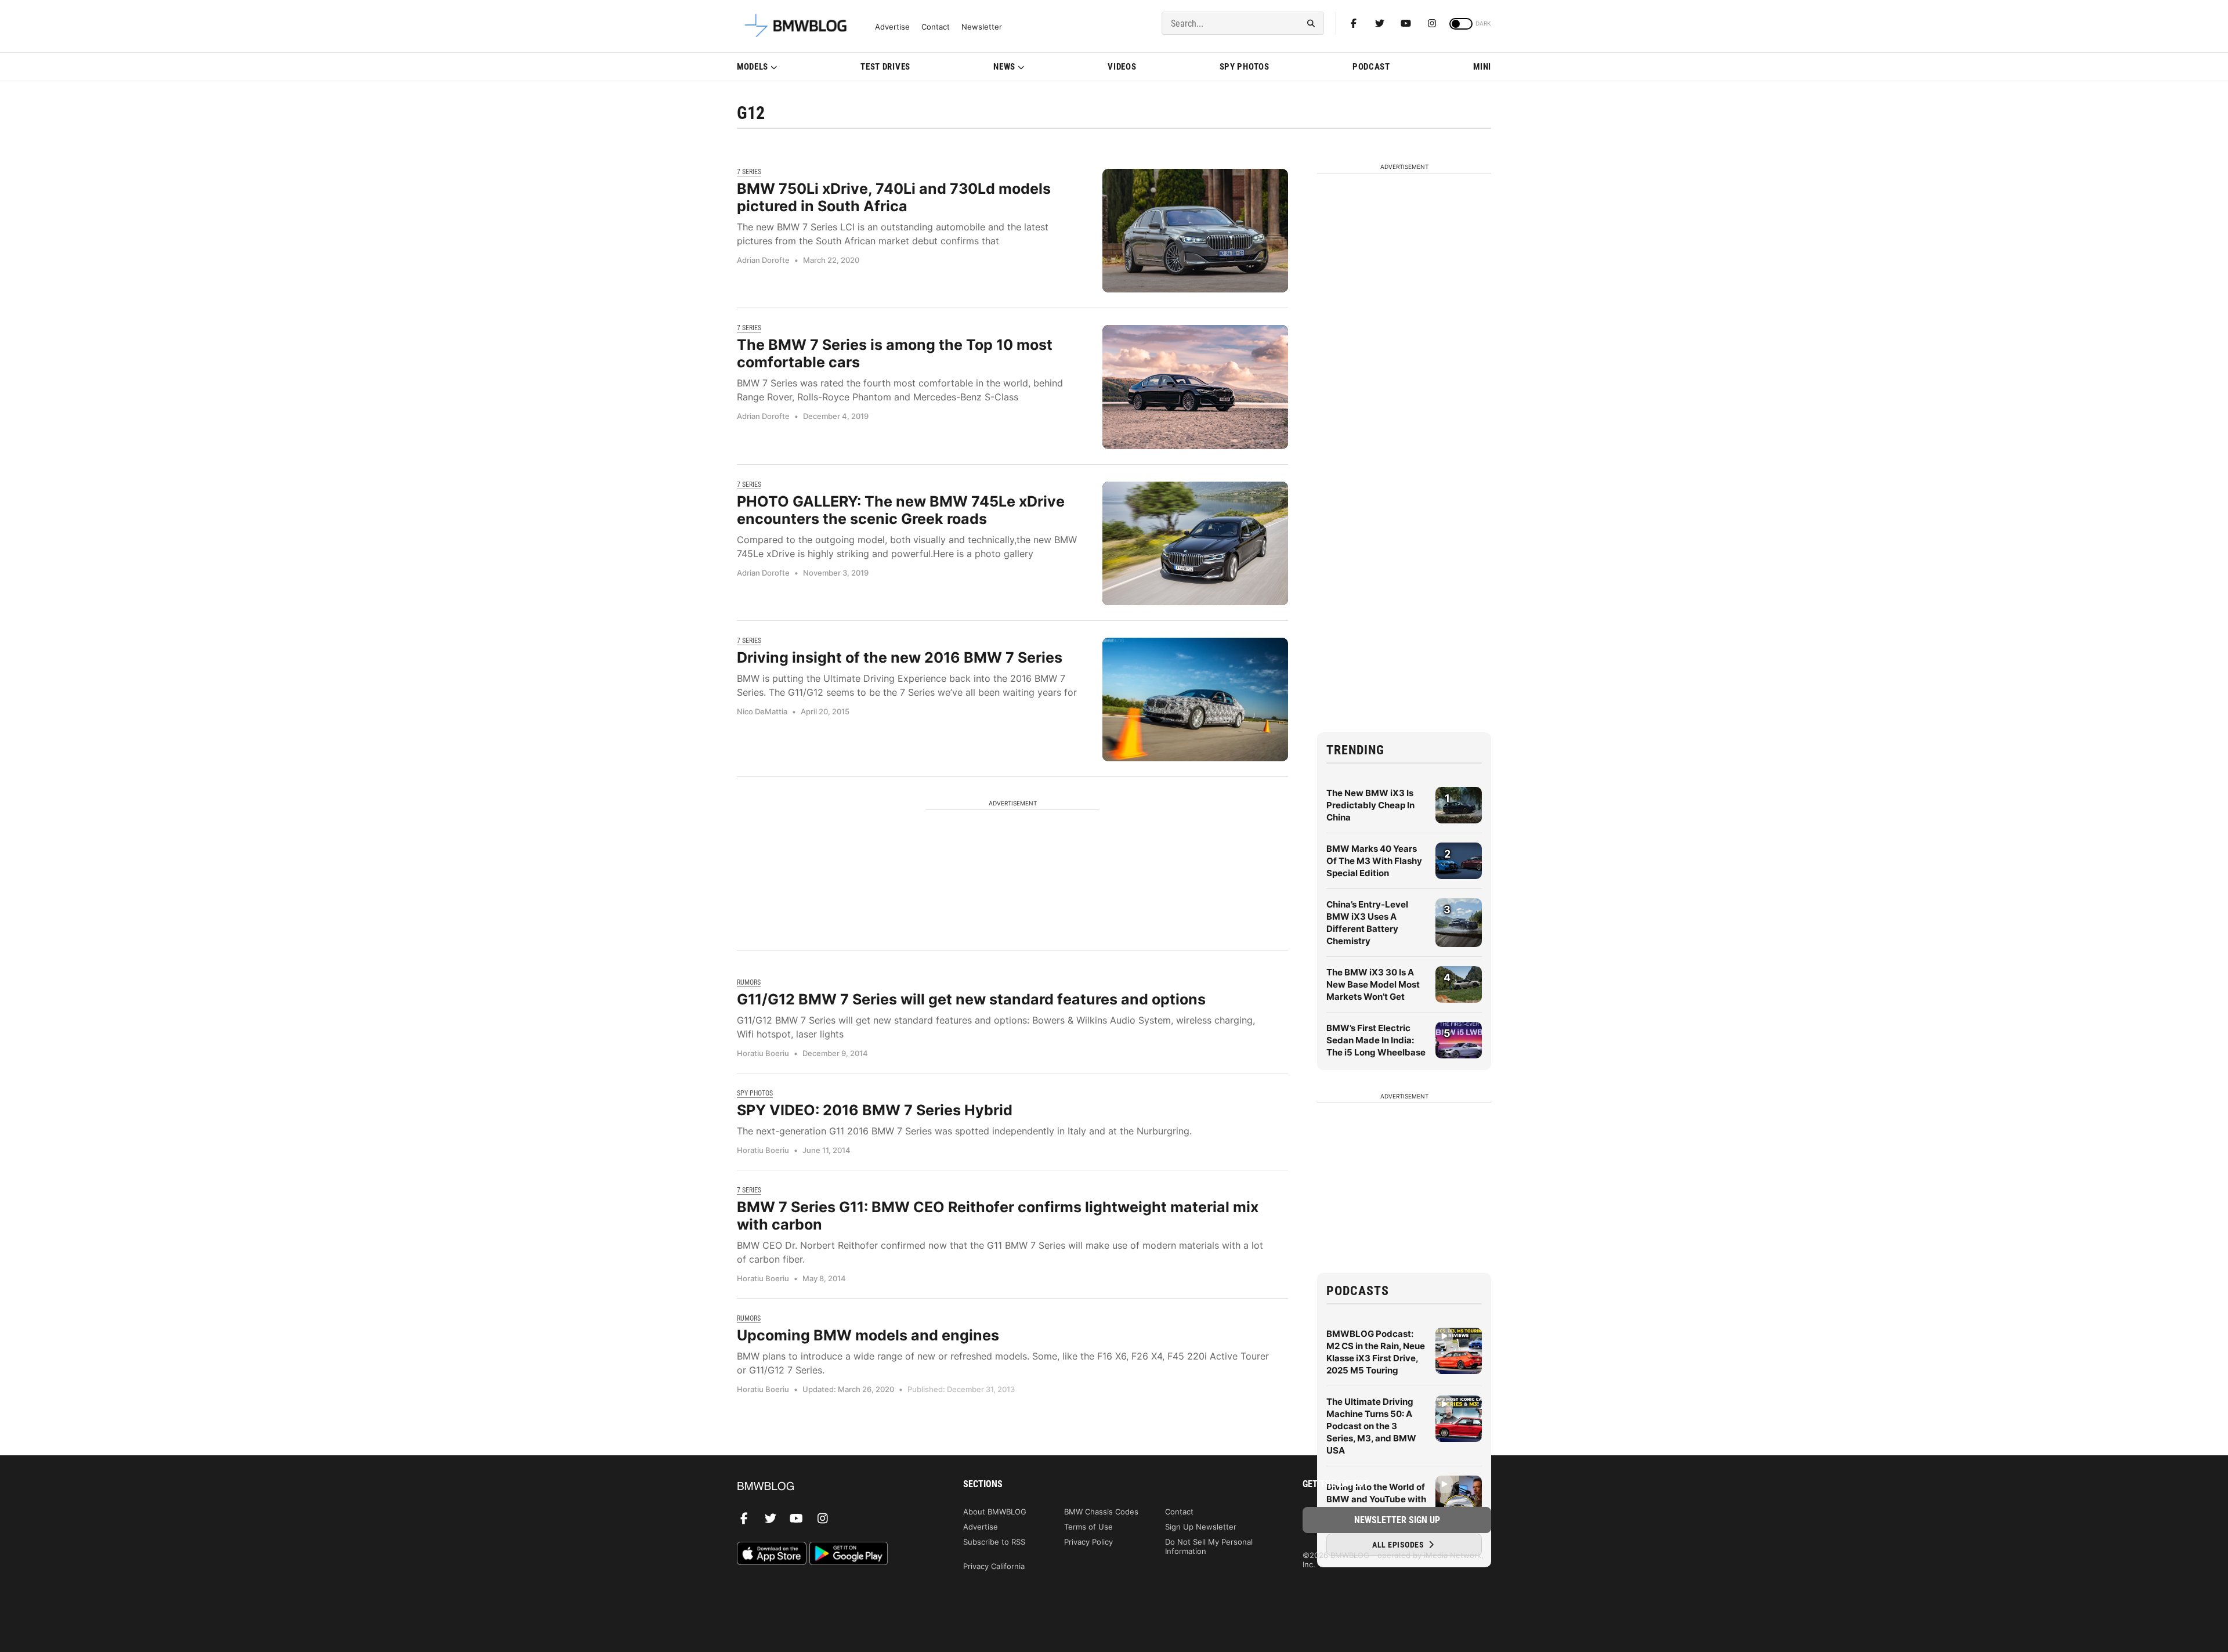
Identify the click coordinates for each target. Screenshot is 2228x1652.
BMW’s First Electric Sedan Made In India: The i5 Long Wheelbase (1376, 1040)
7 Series (749, 172)
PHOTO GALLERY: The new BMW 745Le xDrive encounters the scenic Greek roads (901, 510)
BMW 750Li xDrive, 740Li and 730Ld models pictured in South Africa (894, 197)
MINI (1482, 67)
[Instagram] (1432, 23)
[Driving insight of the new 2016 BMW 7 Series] (1195, 700)
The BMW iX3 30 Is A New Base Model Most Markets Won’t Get (1373, 984)
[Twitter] (1380, 23)
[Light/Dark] (1461, 24)
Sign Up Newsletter (1201, 1527)
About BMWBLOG (995, 1512)
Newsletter (982, 27)
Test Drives (885, 67)
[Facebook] (1354, 23)
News (1004, 67)
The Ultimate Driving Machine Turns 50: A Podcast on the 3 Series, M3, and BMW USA (1371, 1426)
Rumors (749, 982)
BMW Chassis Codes (1101, 1512)
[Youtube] (1406, 23)
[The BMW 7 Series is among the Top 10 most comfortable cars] (1195, 387)
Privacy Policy (1088, 1542)
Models (753, 67)
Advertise (892, 27)
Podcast (1371, 67)
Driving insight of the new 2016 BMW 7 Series (900, 657)
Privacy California (994, 1566)
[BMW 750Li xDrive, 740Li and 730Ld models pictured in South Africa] (1195, 231)
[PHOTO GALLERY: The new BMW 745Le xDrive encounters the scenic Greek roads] (1195, 543)
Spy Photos (1245, 67)
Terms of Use (1088, 1527)
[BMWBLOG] (831, 1487)
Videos (1122, 67)
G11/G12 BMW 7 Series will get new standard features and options (971, 999)
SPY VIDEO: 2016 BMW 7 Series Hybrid (875, 1110)
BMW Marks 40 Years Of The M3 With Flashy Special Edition (1374, 861)
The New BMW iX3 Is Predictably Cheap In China (1370, 805)
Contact (936, 27)
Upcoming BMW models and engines (868, 1335)
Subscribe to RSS (994, 1542)
